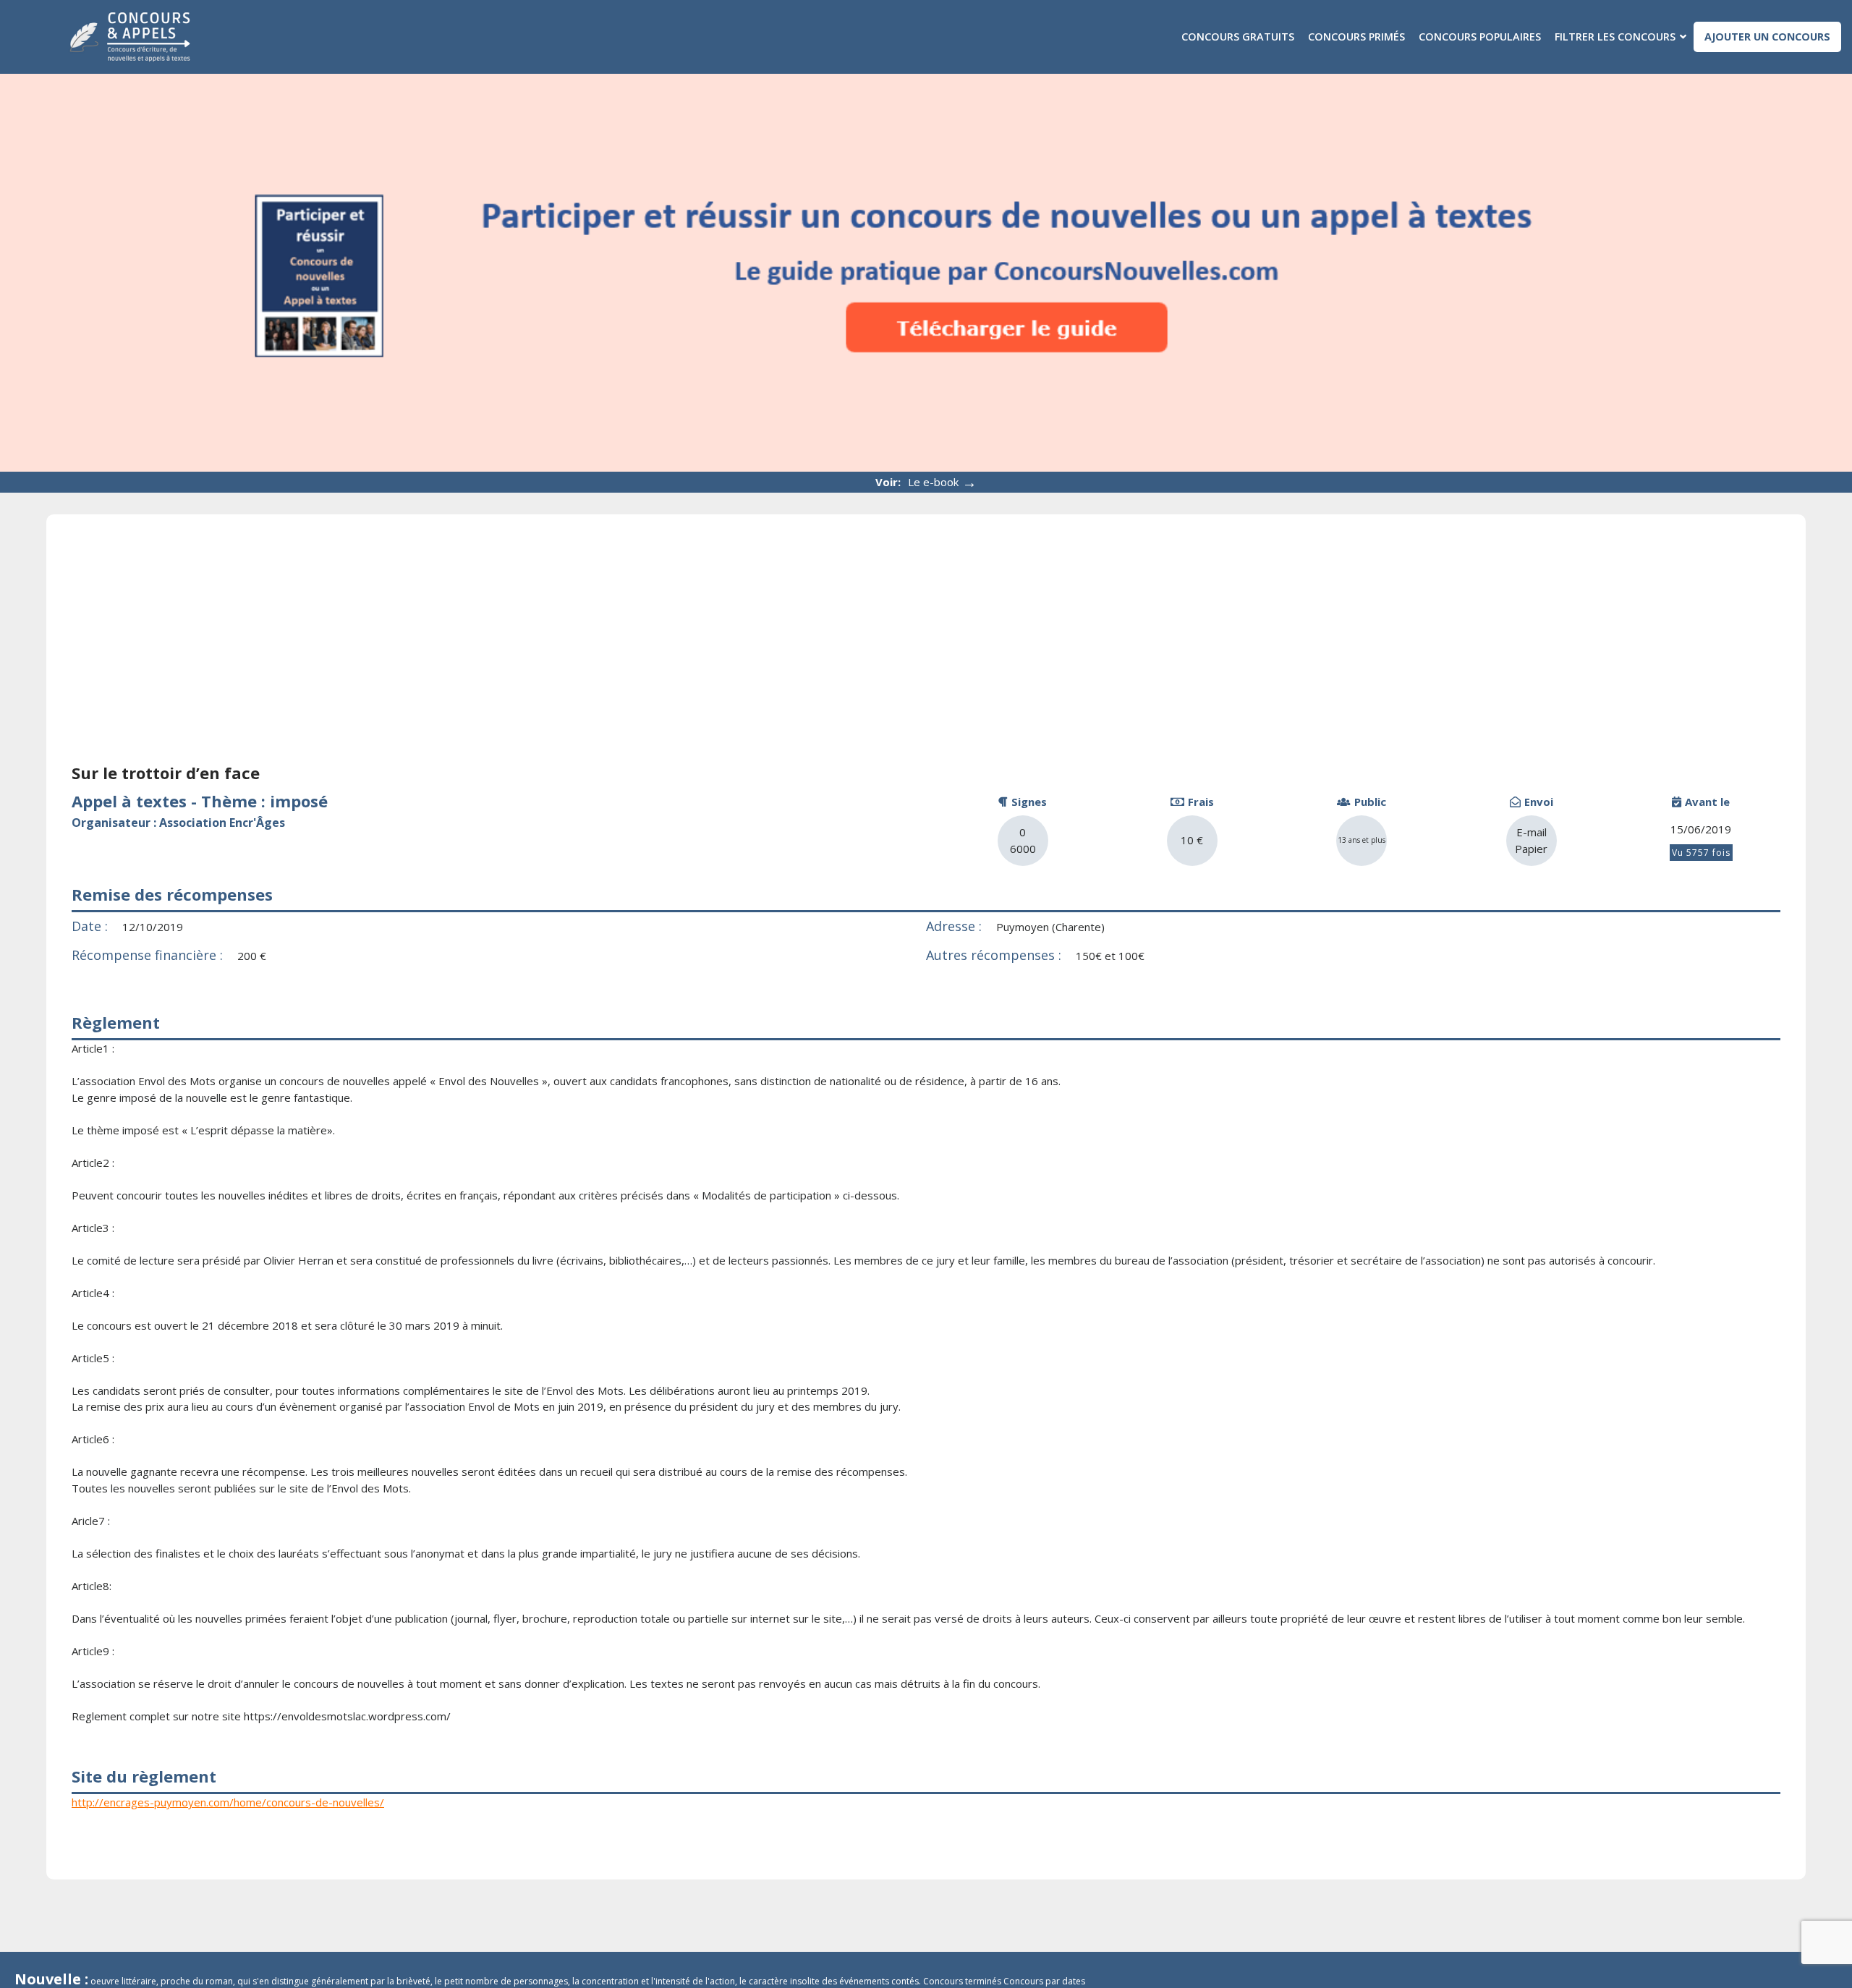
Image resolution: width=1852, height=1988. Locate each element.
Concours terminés (962, 1981)
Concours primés (1356, 37)
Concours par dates (1044, 1981)
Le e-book (942, 482)
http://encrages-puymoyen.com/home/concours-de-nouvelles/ (228, 1802)
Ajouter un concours (1767, 37)
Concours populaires (1480, 37)
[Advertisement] (926, 648)
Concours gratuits (1238, 37)
